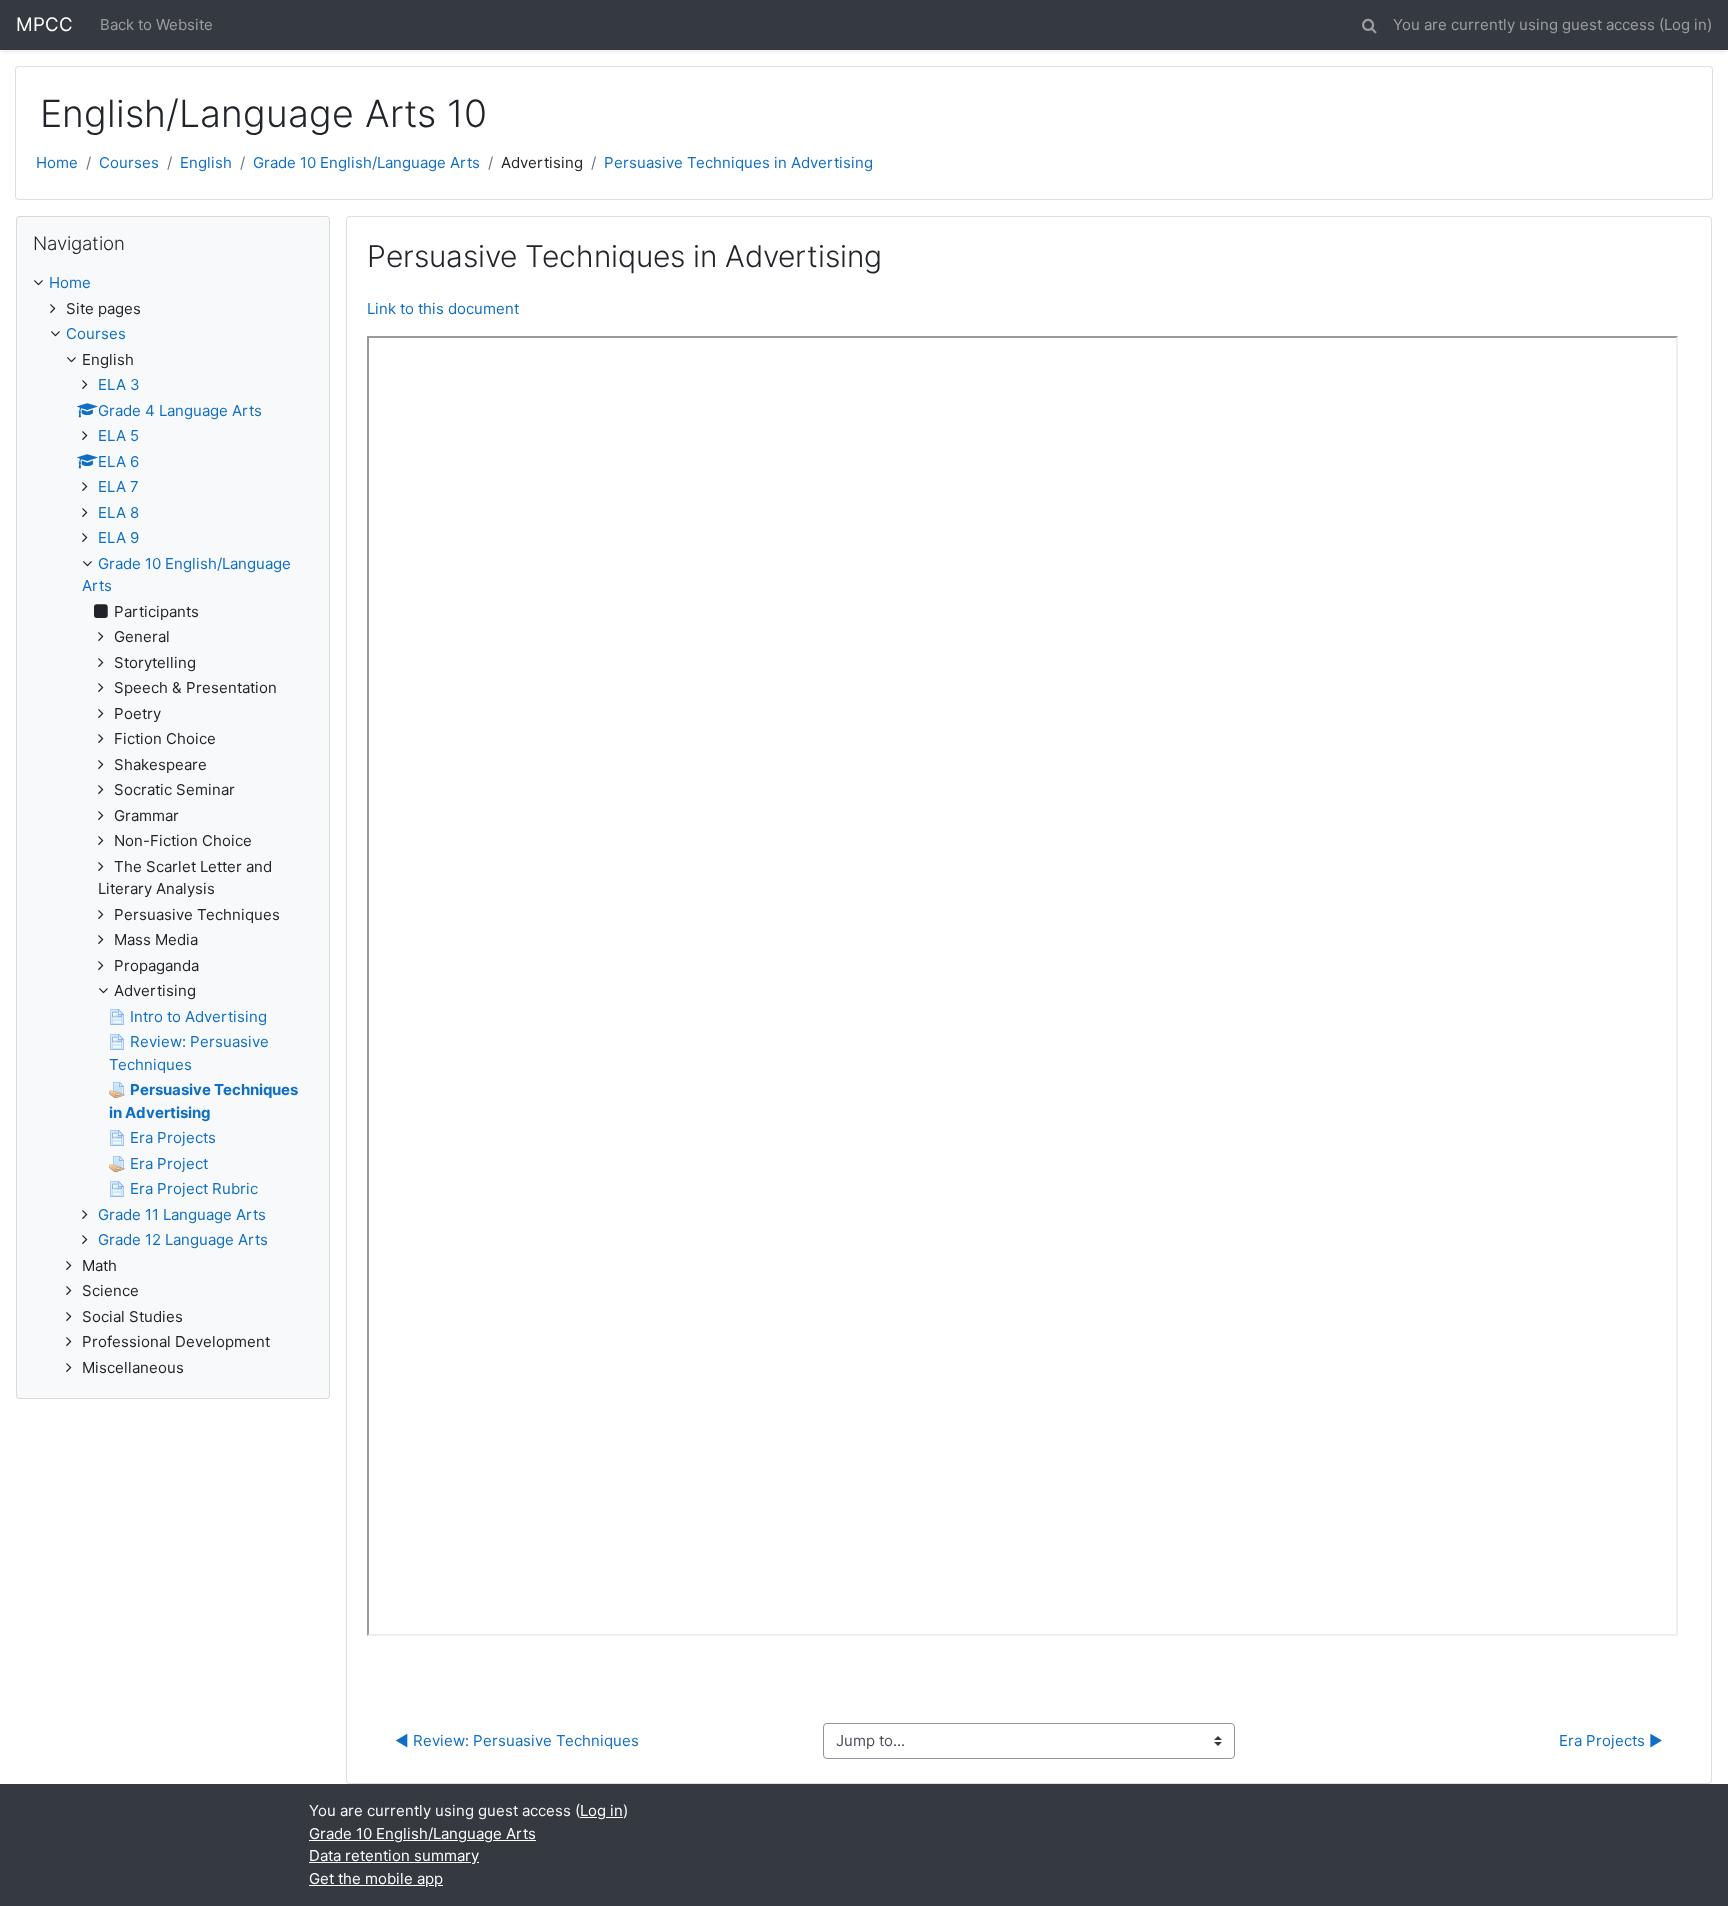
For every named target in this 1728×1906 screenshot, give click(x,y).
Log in (1685, 24)
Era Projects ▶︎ (1611, 1740)
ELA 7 (118, 486)
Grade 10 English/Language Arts (366, 162)
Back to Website (156, 24)
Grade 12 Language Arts (183, 1239)
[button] (1369, 22)
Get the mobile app (376, 1878)
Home (57, 162)
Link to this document (443, 308)
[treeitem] (173, 283)
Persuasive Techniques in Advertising (738, 162)
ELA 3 (119, 384)
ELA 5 (118, 435)
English (206, 162)
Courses (129, 162)
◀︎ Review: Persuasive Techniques (517, 1740)
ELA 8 (118, 512)
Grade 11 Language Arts (182, 1214)
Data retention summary (394, 1855)
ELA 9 (118, 537)
